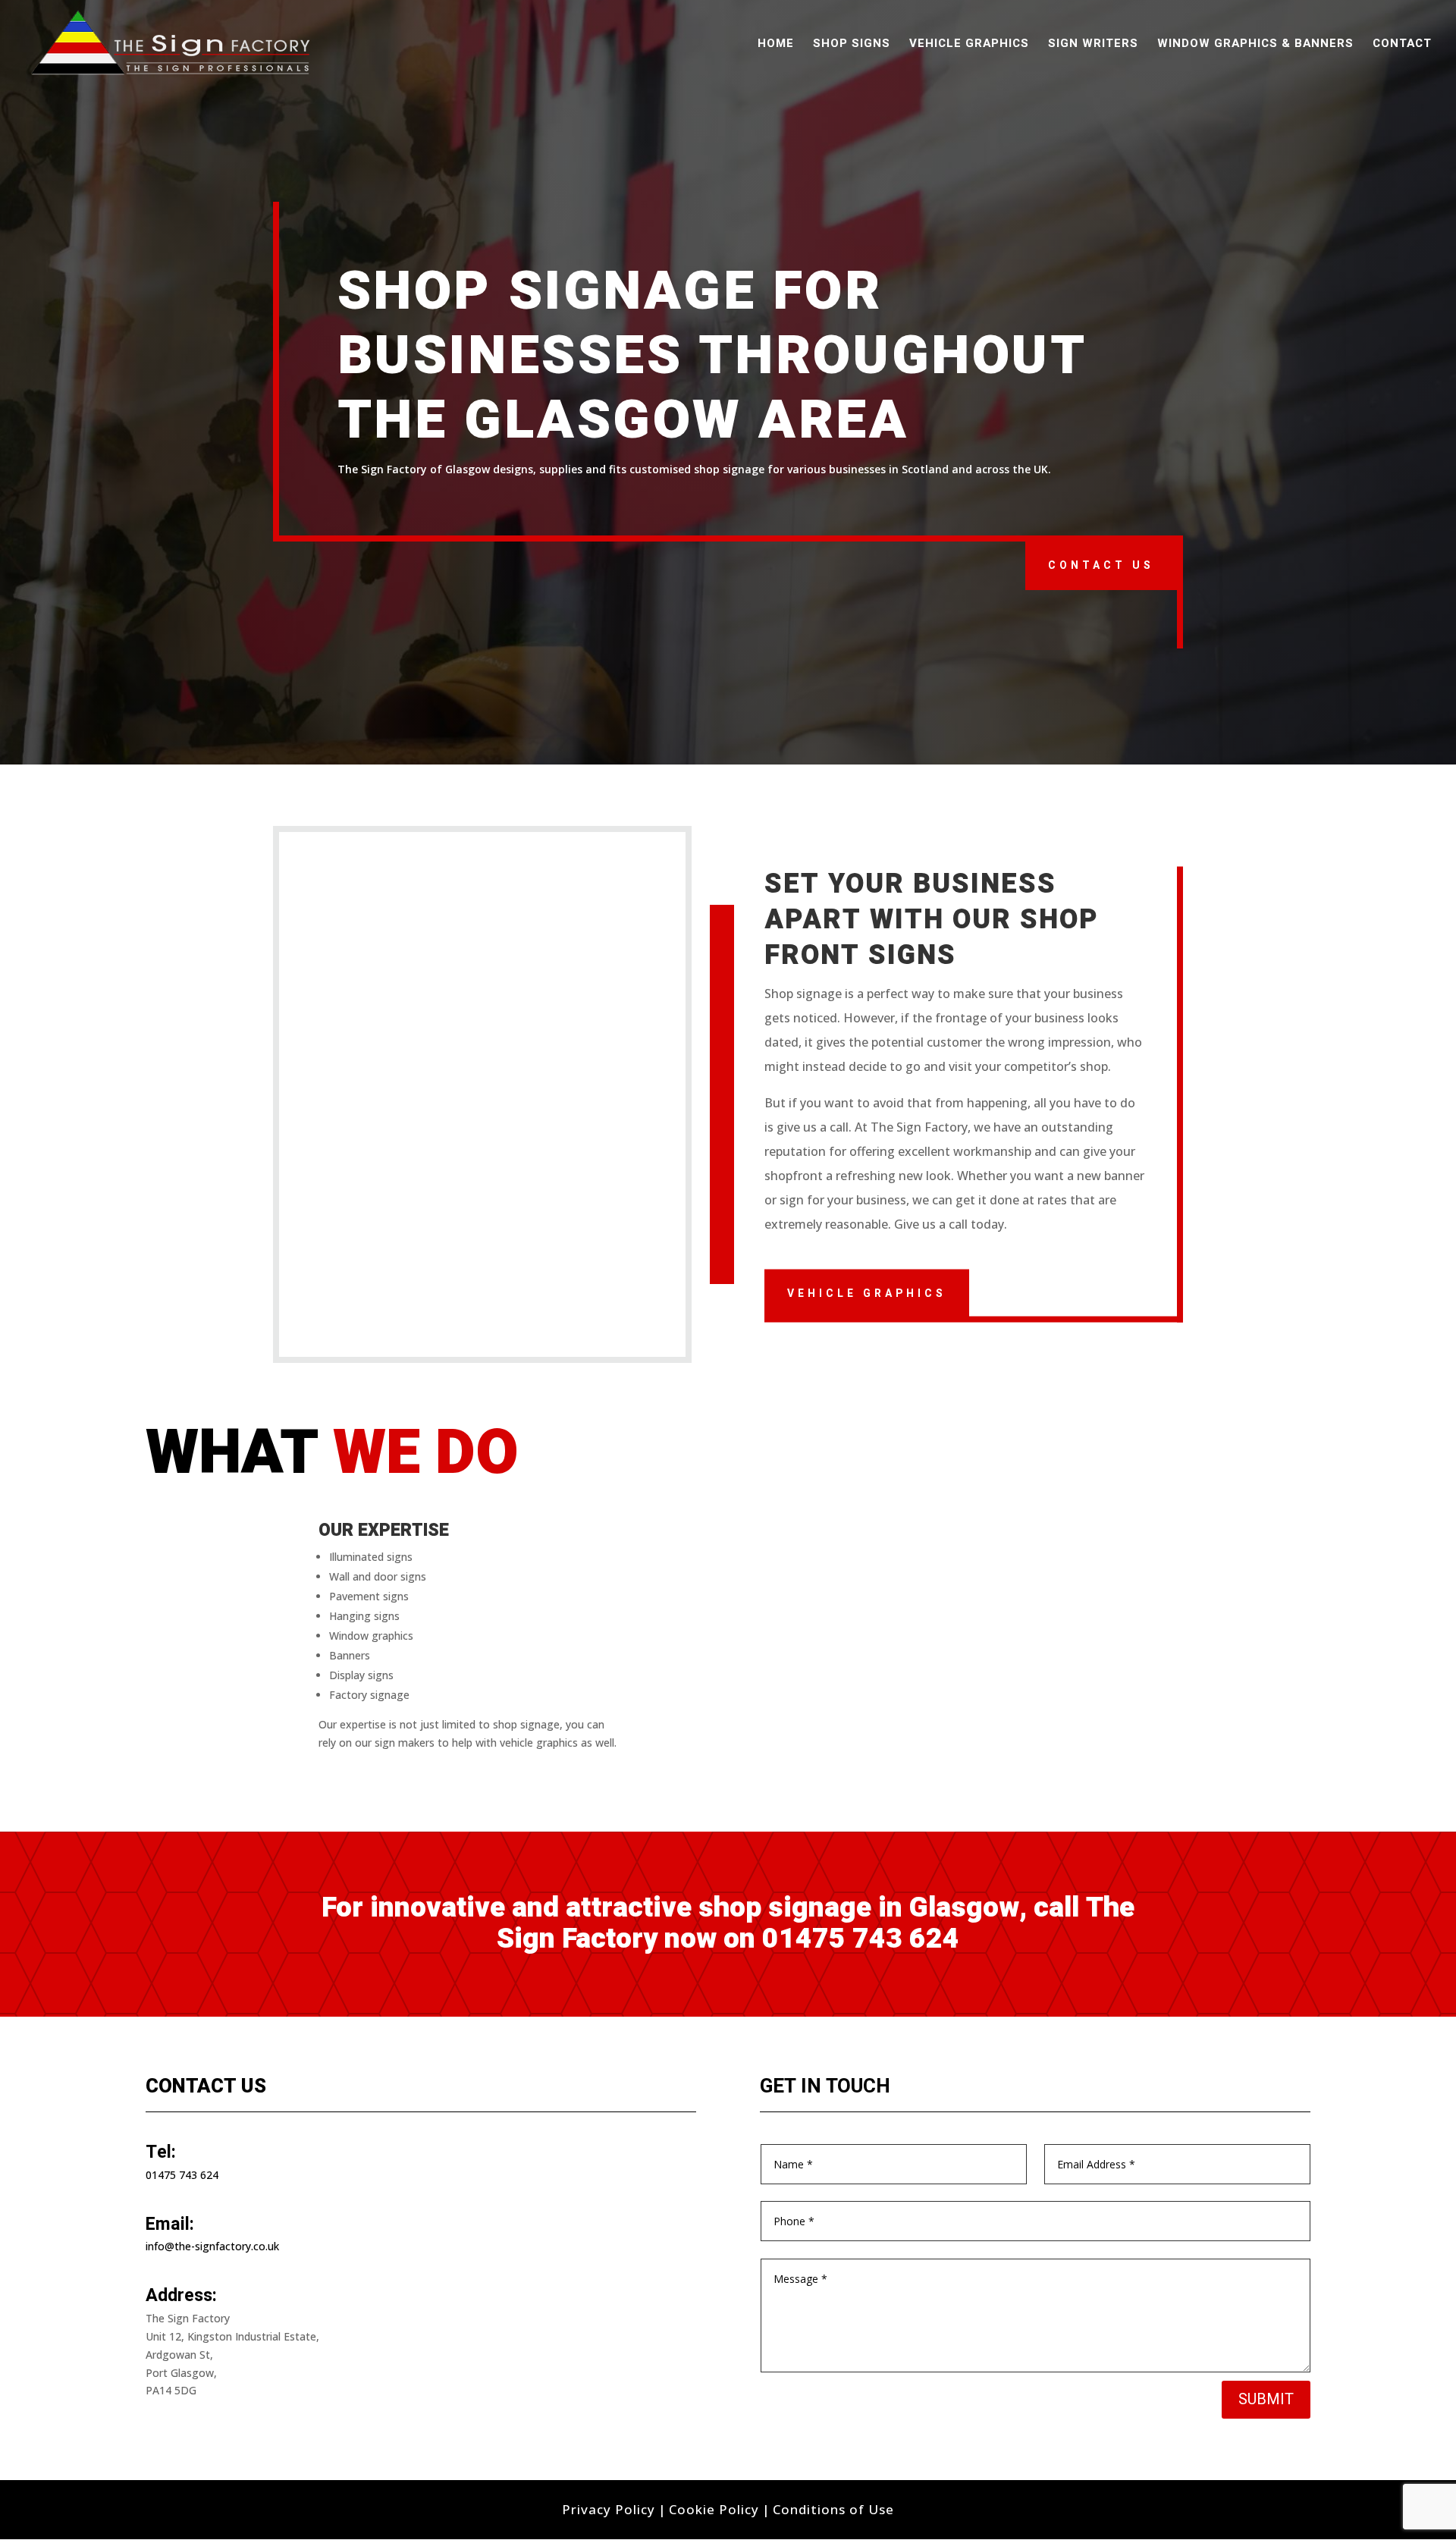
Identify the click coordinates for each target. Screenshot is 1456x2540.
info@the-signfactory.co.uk (212, 2246)
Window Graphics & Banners (1255, 45)
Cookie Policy (714, 2509)
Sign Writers (1093, 45)
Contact (1402, 45)
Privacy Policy (609, 2509)
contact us (1101, 565)
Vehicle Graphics (969, 45)
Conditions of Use (833, 2509)
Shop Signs (852, 45)
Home (776, 45)
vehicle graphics (867, 1293)
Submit (1266, 2399)
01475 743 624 (861, 1939)
